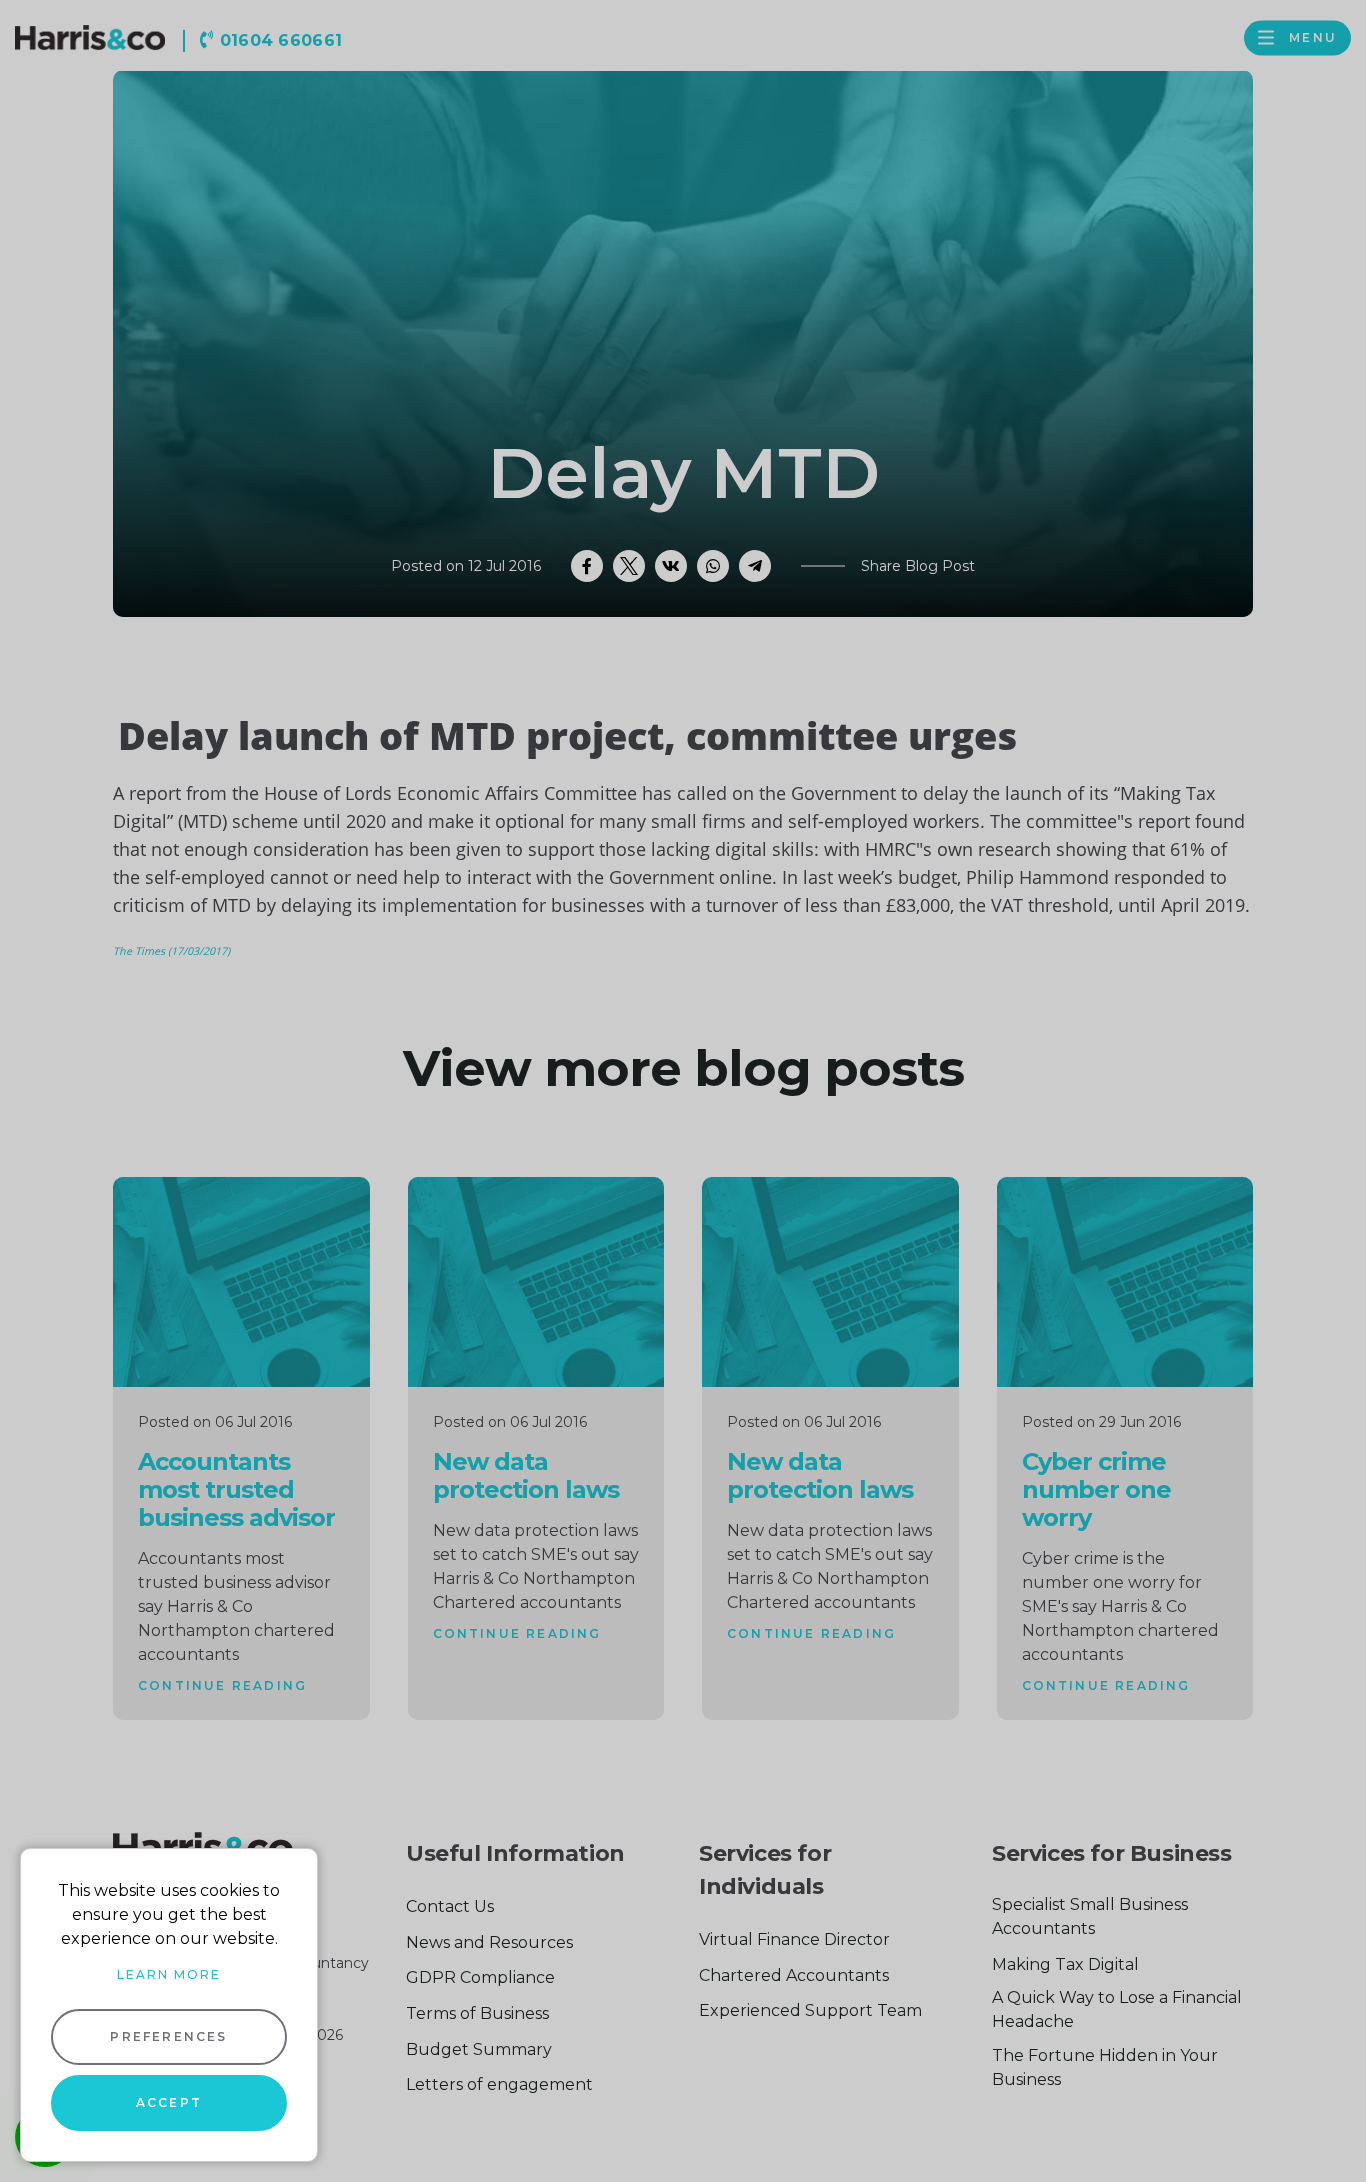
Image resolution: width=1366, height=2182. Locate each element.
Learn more (169, 1974)
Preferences (168, 2036)
